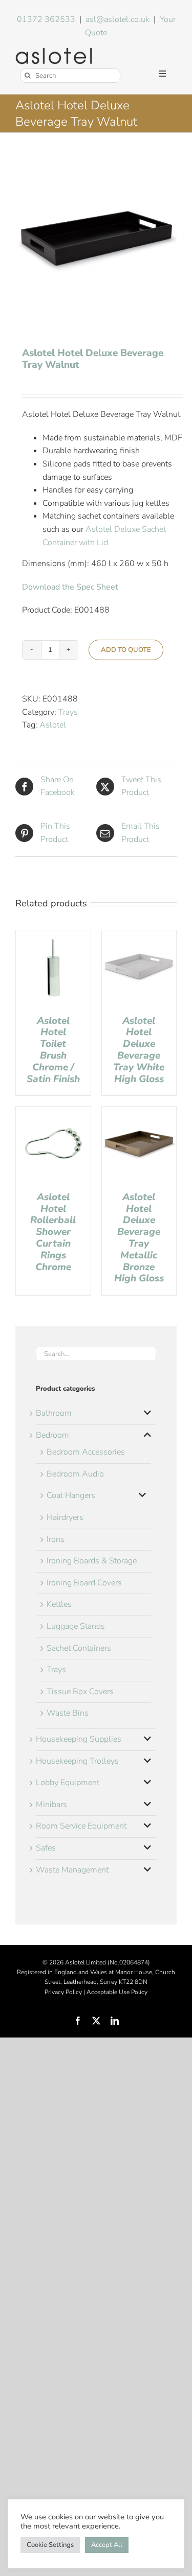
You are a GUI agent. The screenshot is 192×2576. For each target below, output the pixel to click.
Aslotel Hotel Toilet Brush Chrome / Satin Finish (53, 1050)
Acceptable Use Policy (117, 1992)
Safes (46, 1848)
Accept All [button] (107, 2545)
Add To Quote (126, 650)
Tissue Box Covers (80, 1692)
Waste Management (72, 1870)
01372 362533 (46, 19)
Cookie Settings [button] (50, 2545)
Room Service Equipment (81, 1826)
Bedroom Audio (75, 1474)
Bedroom (52, 1435)
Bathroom (54, 1413)
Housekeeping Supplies (79, 1739)
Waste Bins (68, 1713)
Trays (68, 712)
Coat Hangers (71, 1495)
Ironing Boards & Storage (92, 1561)
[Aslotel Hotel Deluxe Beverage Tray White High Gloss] (139, 936)
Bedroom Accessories (86, 1452)
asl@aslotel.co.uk (118, 19)
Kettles (59, 1604)
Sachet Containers (79, 1648)
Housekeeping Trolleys (77, 1761)
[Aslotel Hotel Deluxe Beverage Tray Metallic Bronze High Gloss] (139, 1113)
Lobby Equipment (68, 1783)
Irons (56, 1539)
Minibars (51, 1805)
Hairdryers (65, 1517)
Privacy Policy (63, 1992)
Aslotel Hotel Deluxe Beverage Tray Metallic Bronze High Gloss (139, 1238)
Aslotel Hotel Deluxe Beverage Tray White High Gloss (139, 1050)
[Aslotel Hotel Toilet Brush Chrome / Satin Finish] (53, 936)
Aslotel (53, 725)
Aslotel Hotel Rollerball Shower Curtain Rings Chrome (53, 1232)
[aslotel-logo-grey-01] (54, 52)
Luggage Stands (76, 1626)
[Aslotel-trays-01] (96, 241)
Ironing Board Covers (84, 1583)
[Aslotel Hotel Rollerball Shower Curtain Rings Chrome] (53, 1113)
